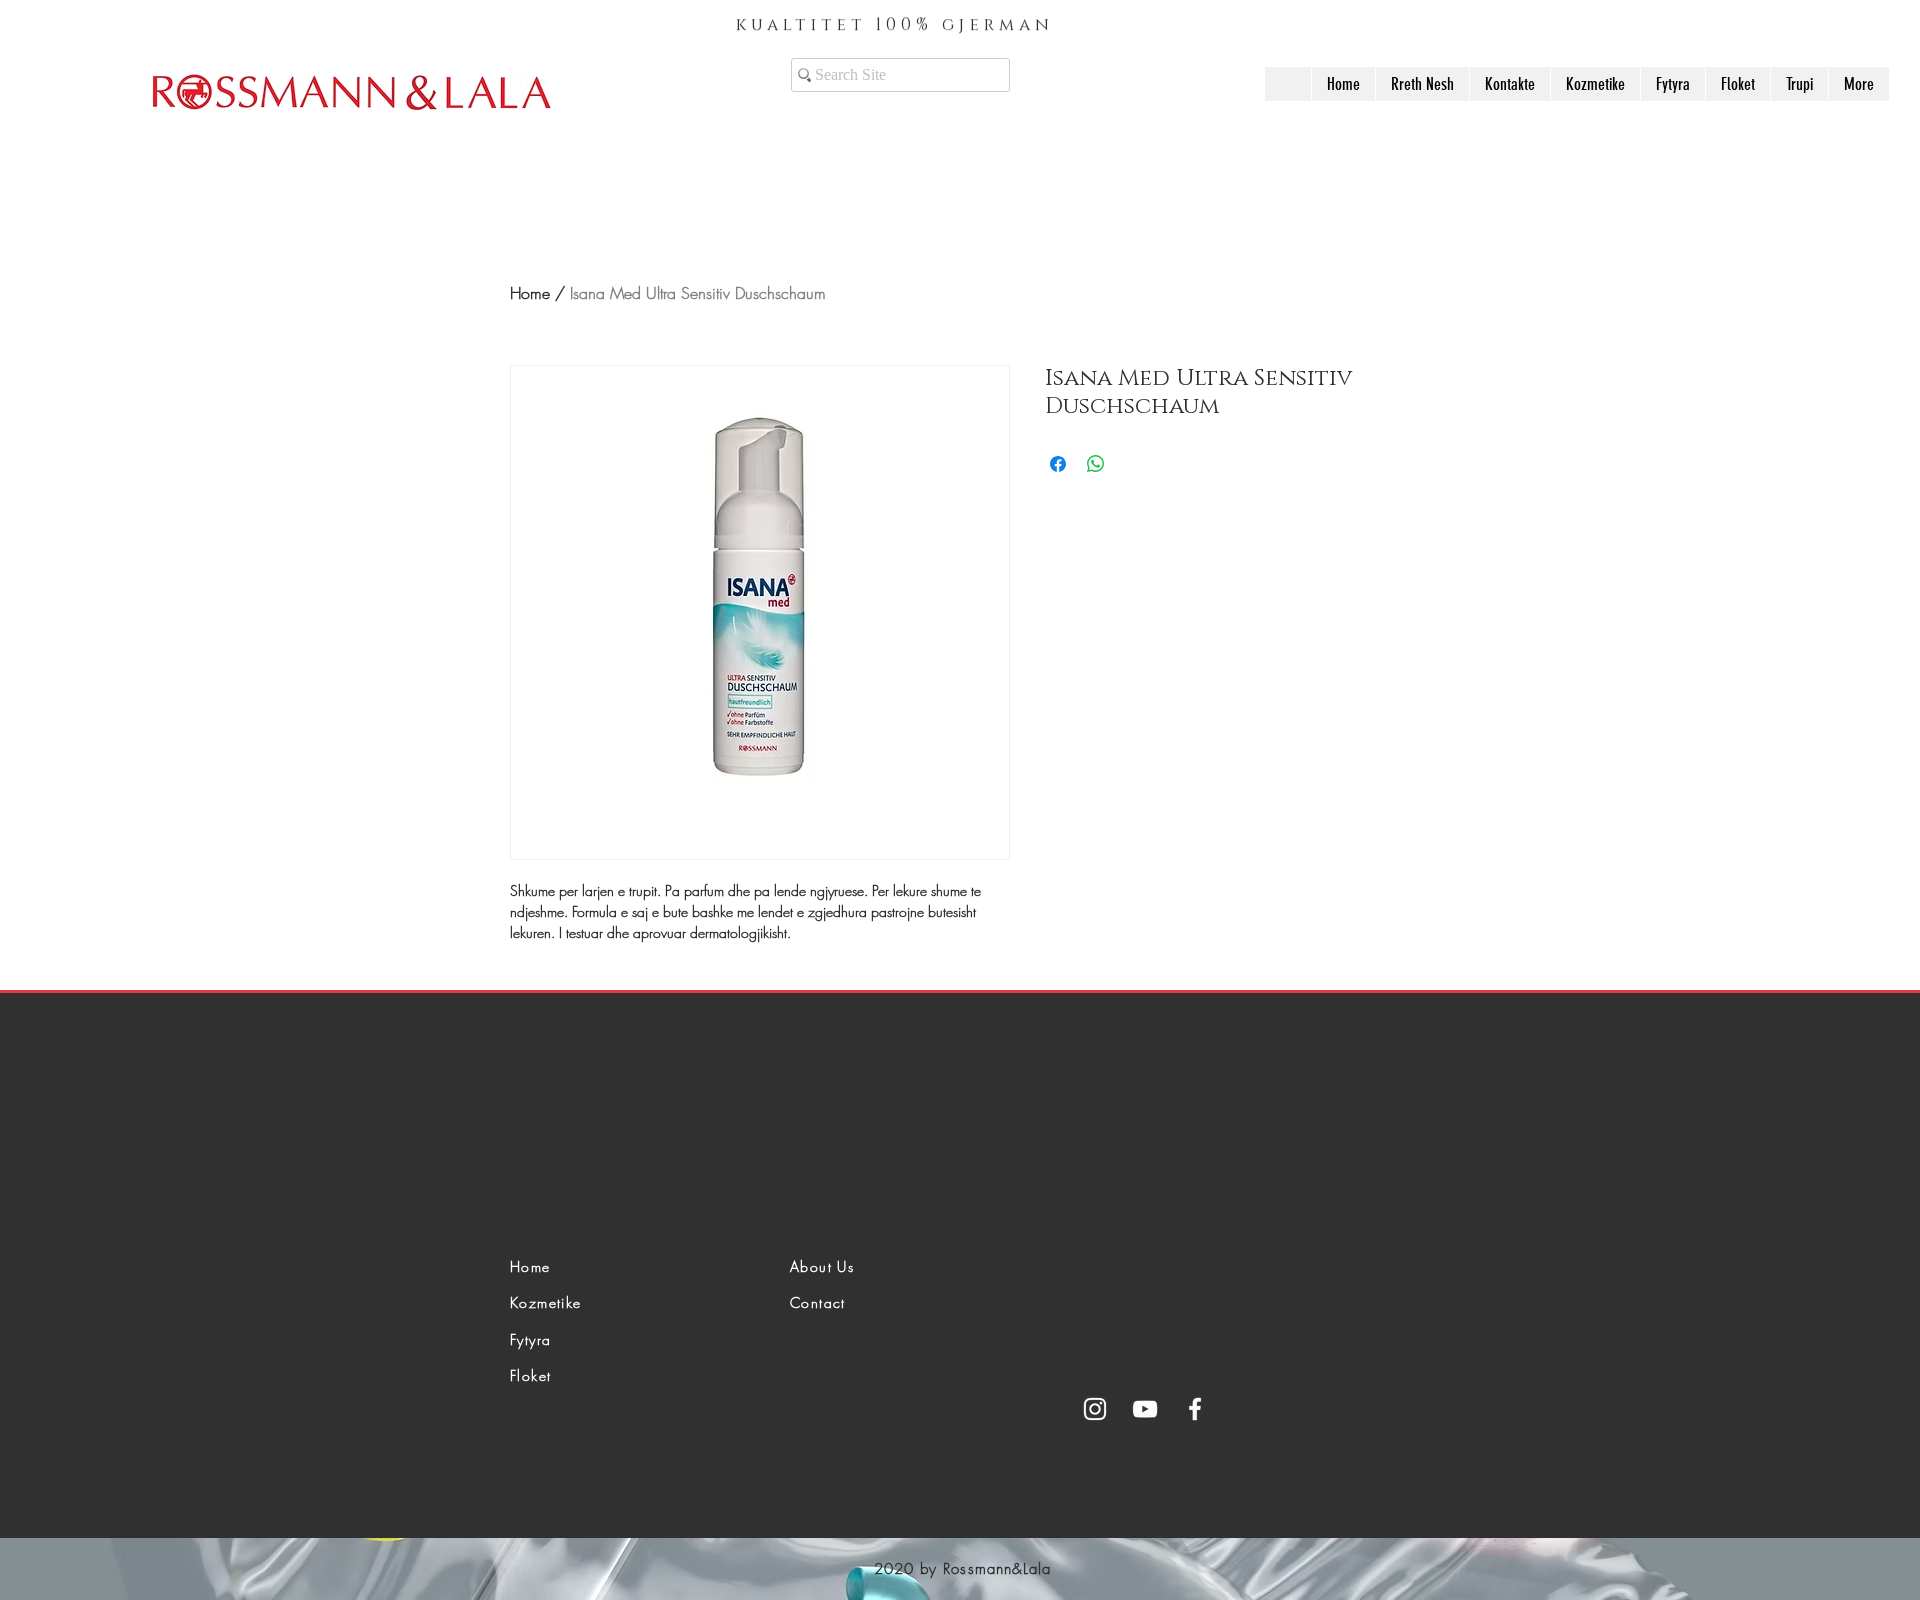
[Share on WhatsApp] (1096, 464)
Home (530, 293)
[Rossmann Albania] (1095, 1409)
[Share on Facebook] (1058, 464)
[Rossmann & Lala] (1145, 1409)
